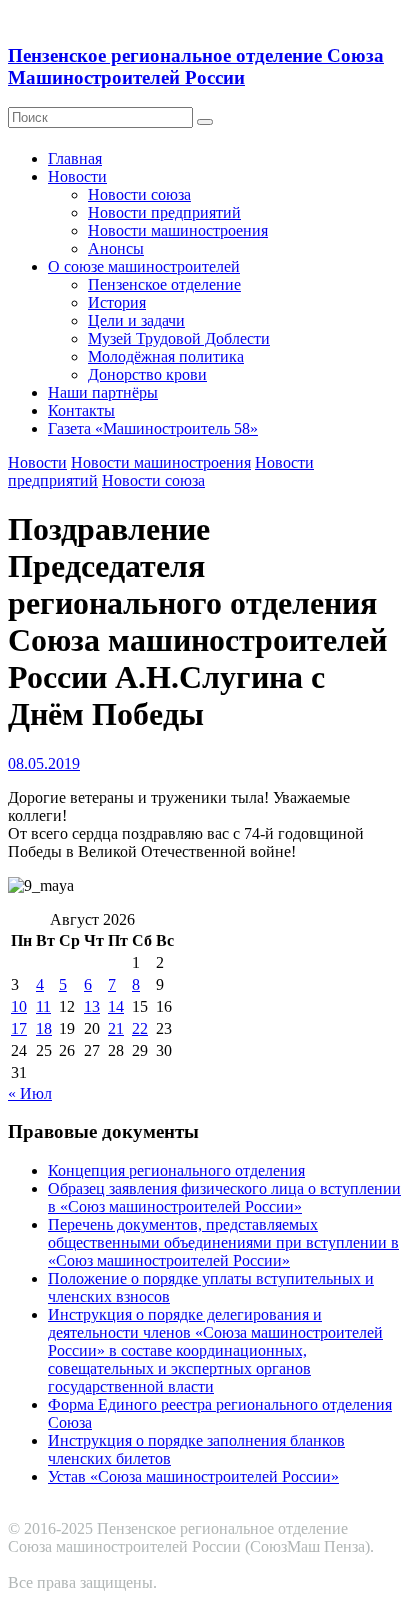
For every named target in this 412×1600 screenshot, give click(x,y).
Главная (75, 158)
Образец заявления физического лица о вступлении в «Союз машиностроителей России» (224, 1197)
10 (19, 1006)
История (117, 302)
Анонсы (116, 248)
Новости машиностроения (178, 230)
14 (116, 1006)
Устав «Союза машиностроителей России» (193, 1476)
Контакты (81, 410)
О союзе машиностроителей (144, 266)
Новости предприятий (164, 212)
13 (92, 1006)
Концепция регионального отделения (176, 1170)
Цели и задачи (136, 320)
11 (43, 1006)
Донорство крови (147, 374)
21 (116, 1028)
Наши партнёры (103, 392)
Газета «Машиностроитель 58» (153, 428)
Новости (77, 176)
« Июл (30, 1093)
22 (140, 1028)
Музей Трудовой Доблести (179, 338)
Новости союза (139, 194)
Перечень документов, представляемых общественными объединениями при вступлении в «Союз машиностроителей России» (223, 1242)
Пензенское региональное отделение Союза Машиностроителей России (196, 66)
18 (44, 1028)
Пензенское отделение (164, 284)
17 (19, 1028)
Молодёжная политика (166, 356)
